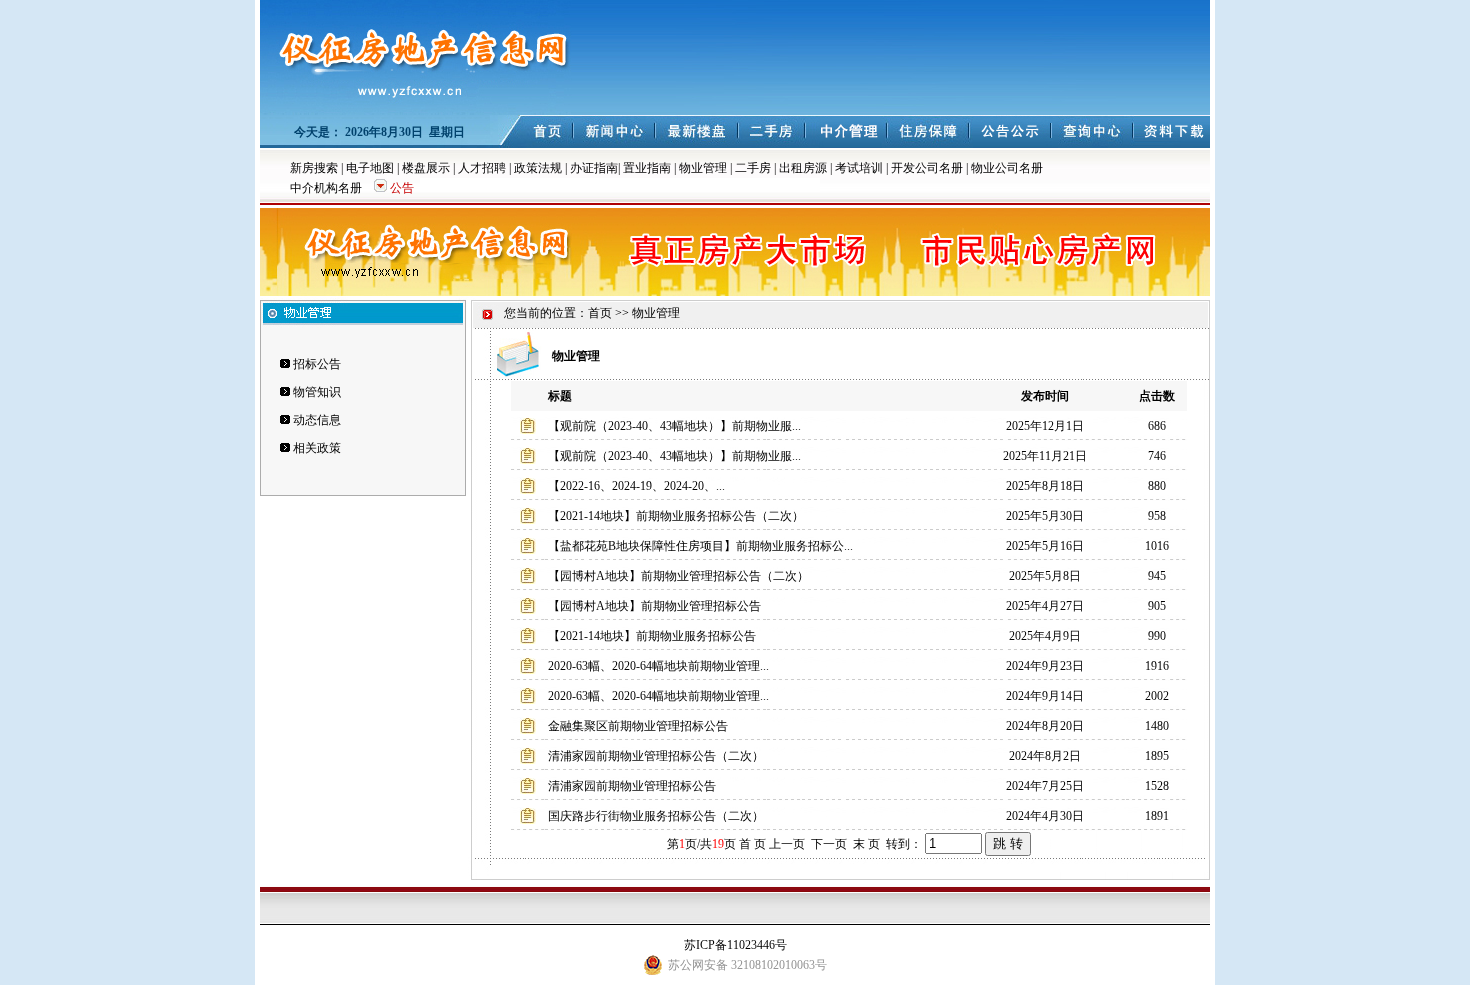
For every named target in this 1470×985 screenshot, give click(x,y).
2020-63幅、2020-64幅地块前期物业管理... (658, 666)
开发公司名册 (927, 168)
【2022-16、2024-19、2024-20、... (636, 486)
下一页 (829, 844)
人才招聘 (482, 168)
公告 (402, 188)
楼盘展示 (426, 168)
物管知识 (317, 392)
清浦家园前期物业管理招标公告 (632, 786)
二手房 (753, 168)
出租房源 (803, 168)
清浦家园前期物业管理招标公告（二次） (656, 756)
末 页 (866, 844)
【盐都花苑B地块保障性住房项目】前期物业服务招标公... (700, 546)
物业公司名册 (1007, 168)
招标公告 (317, 364)
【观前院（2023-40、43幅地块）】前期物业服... (674, 426)
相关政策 (317, 448)
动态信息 (317, 420)
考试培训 (859, 168)
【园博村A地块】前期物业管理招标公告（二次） (678, 576)
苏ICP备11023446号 (735, 945)
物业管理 (703, 168)
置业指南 (647, 168)
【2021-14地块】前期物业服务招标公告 (652, 636)
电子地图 (370, 168)
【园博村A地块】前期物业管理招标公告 (654, 606)
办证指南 (594, 168)
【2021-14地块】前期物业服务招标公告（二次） (676, 516)
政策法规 (538, 168)
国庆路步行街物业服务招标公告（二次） (656, 816)
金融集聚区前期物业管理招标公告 (638, 726)
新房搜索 (314, 168)
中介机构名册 (326, 188)
